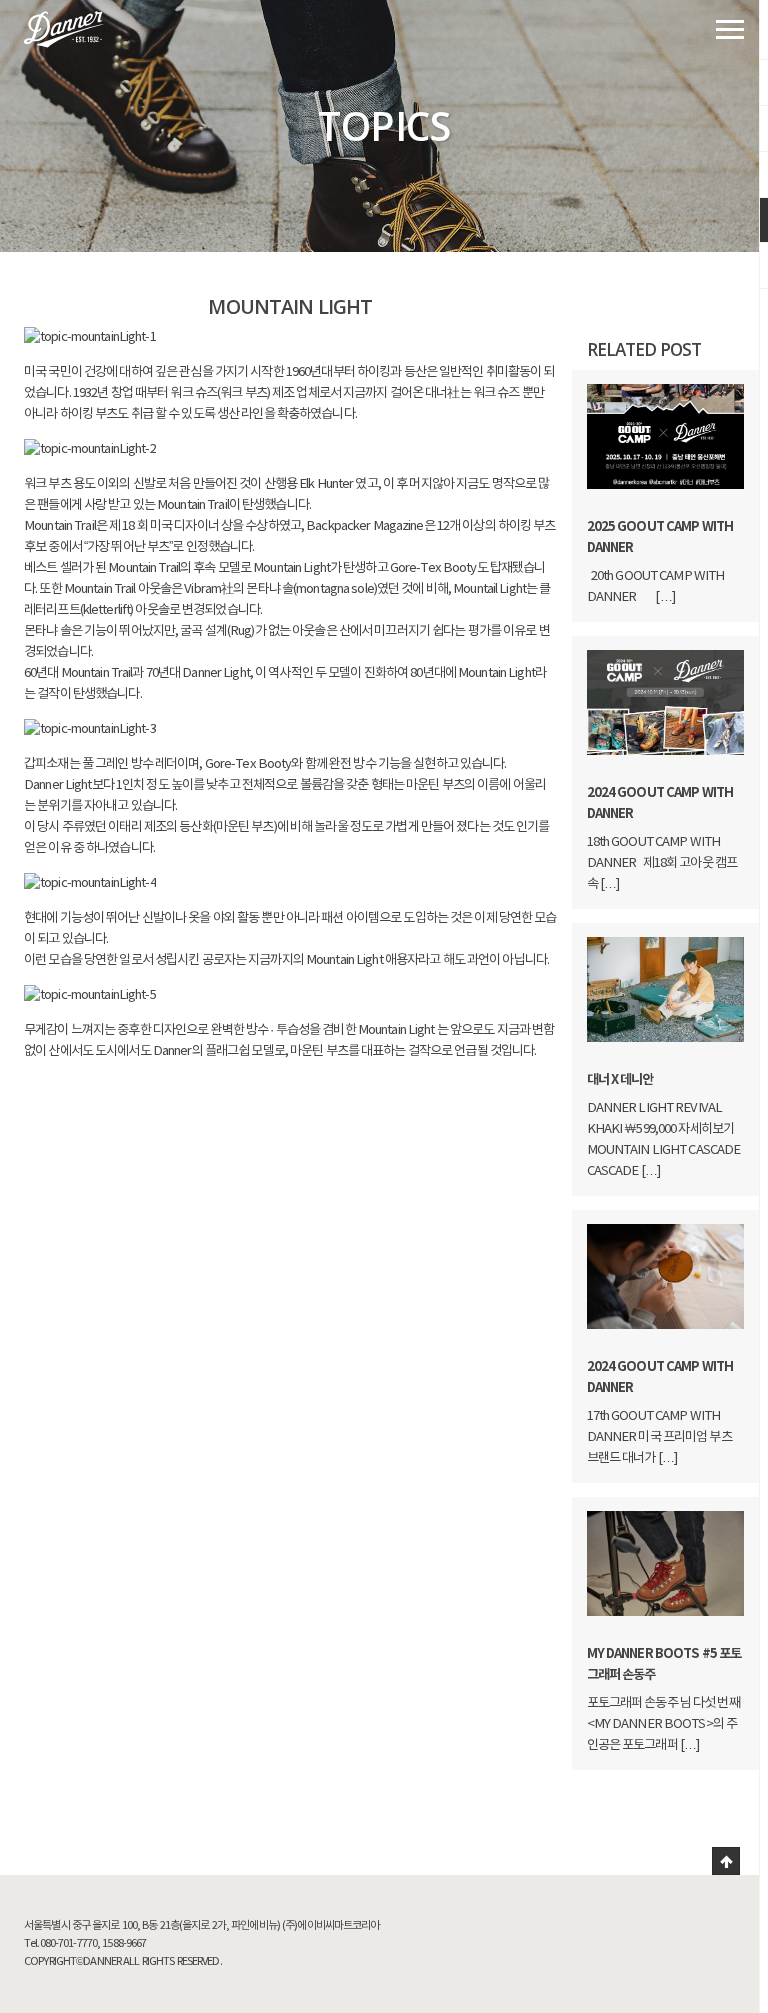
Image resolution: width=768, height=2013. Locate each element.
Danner (64, 30)
